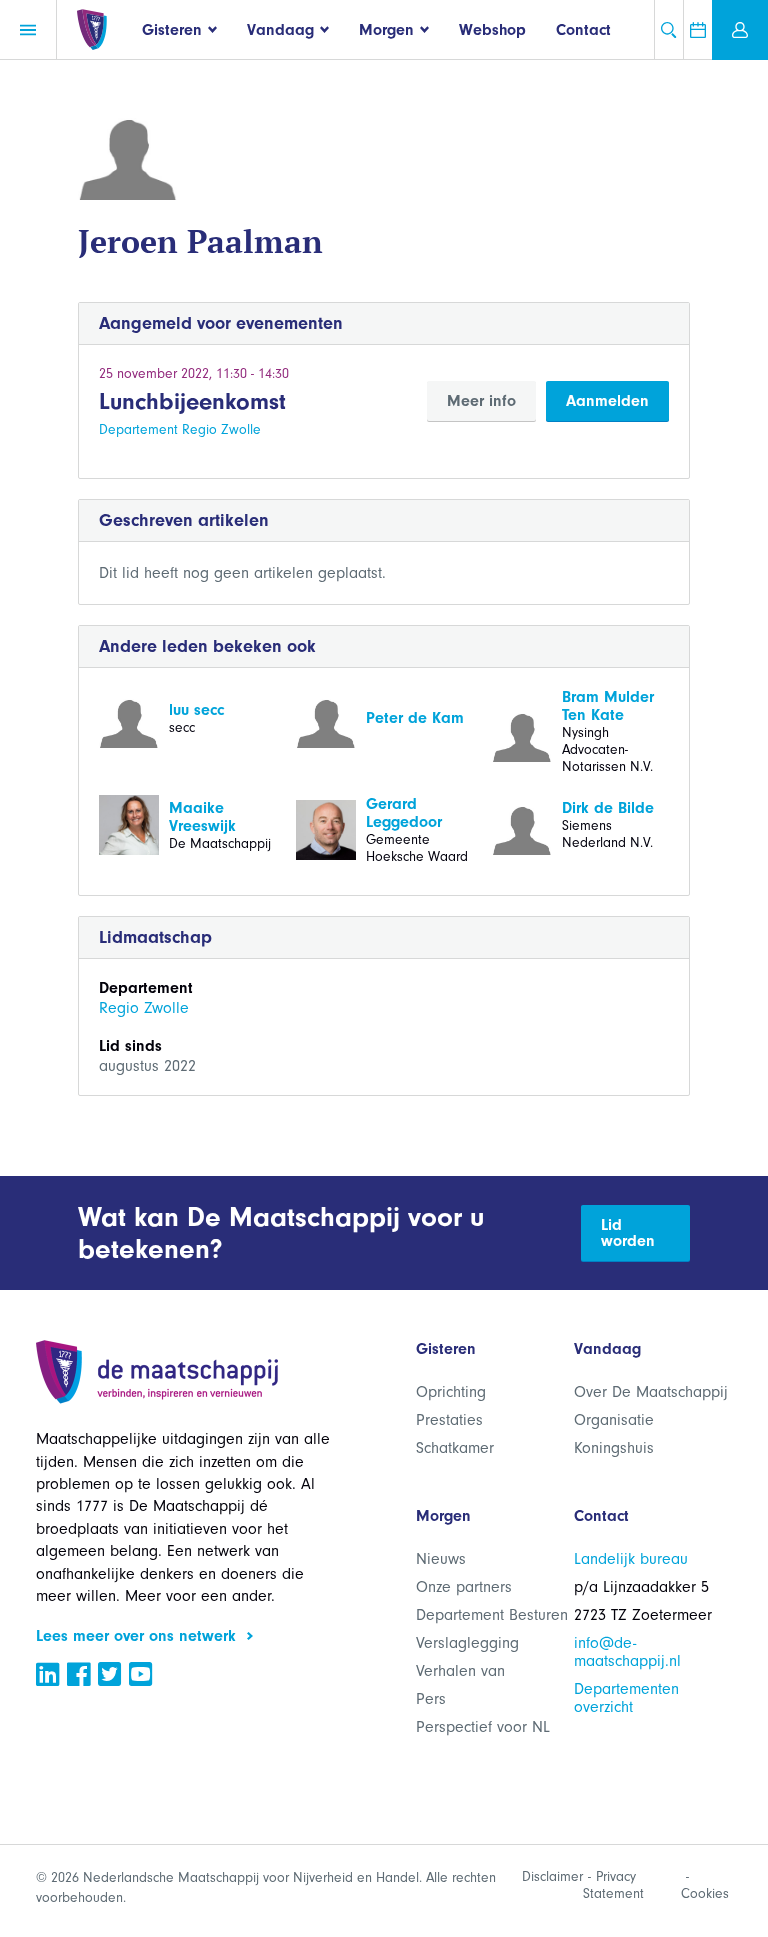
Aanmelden (607, 401)
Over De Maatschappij (651, 1392)
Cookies (705, 1893)
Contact (583, 30)
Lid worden (628, 1233)
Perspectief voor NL (483, 1727)
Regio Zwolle (144, 1008)
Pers (431, 1699)
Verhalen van (460, 1671)
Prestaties (449, 1420)
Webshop (492, 30)
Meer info (481, 401)
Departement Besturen (492, 1615)
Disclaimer (552, 1876)
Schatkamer (455, 1448)
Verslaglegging (467, 1643)
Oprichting (451, 1392)
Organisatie (614, 1420)
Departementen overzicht (626, 1698)
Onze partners (464, 1587)
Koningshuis (614, 1448)
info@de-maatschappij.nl (627, 1652)
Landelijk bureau (631, 1559)
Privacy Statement (613, 1885)
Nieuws (441, 1559)
